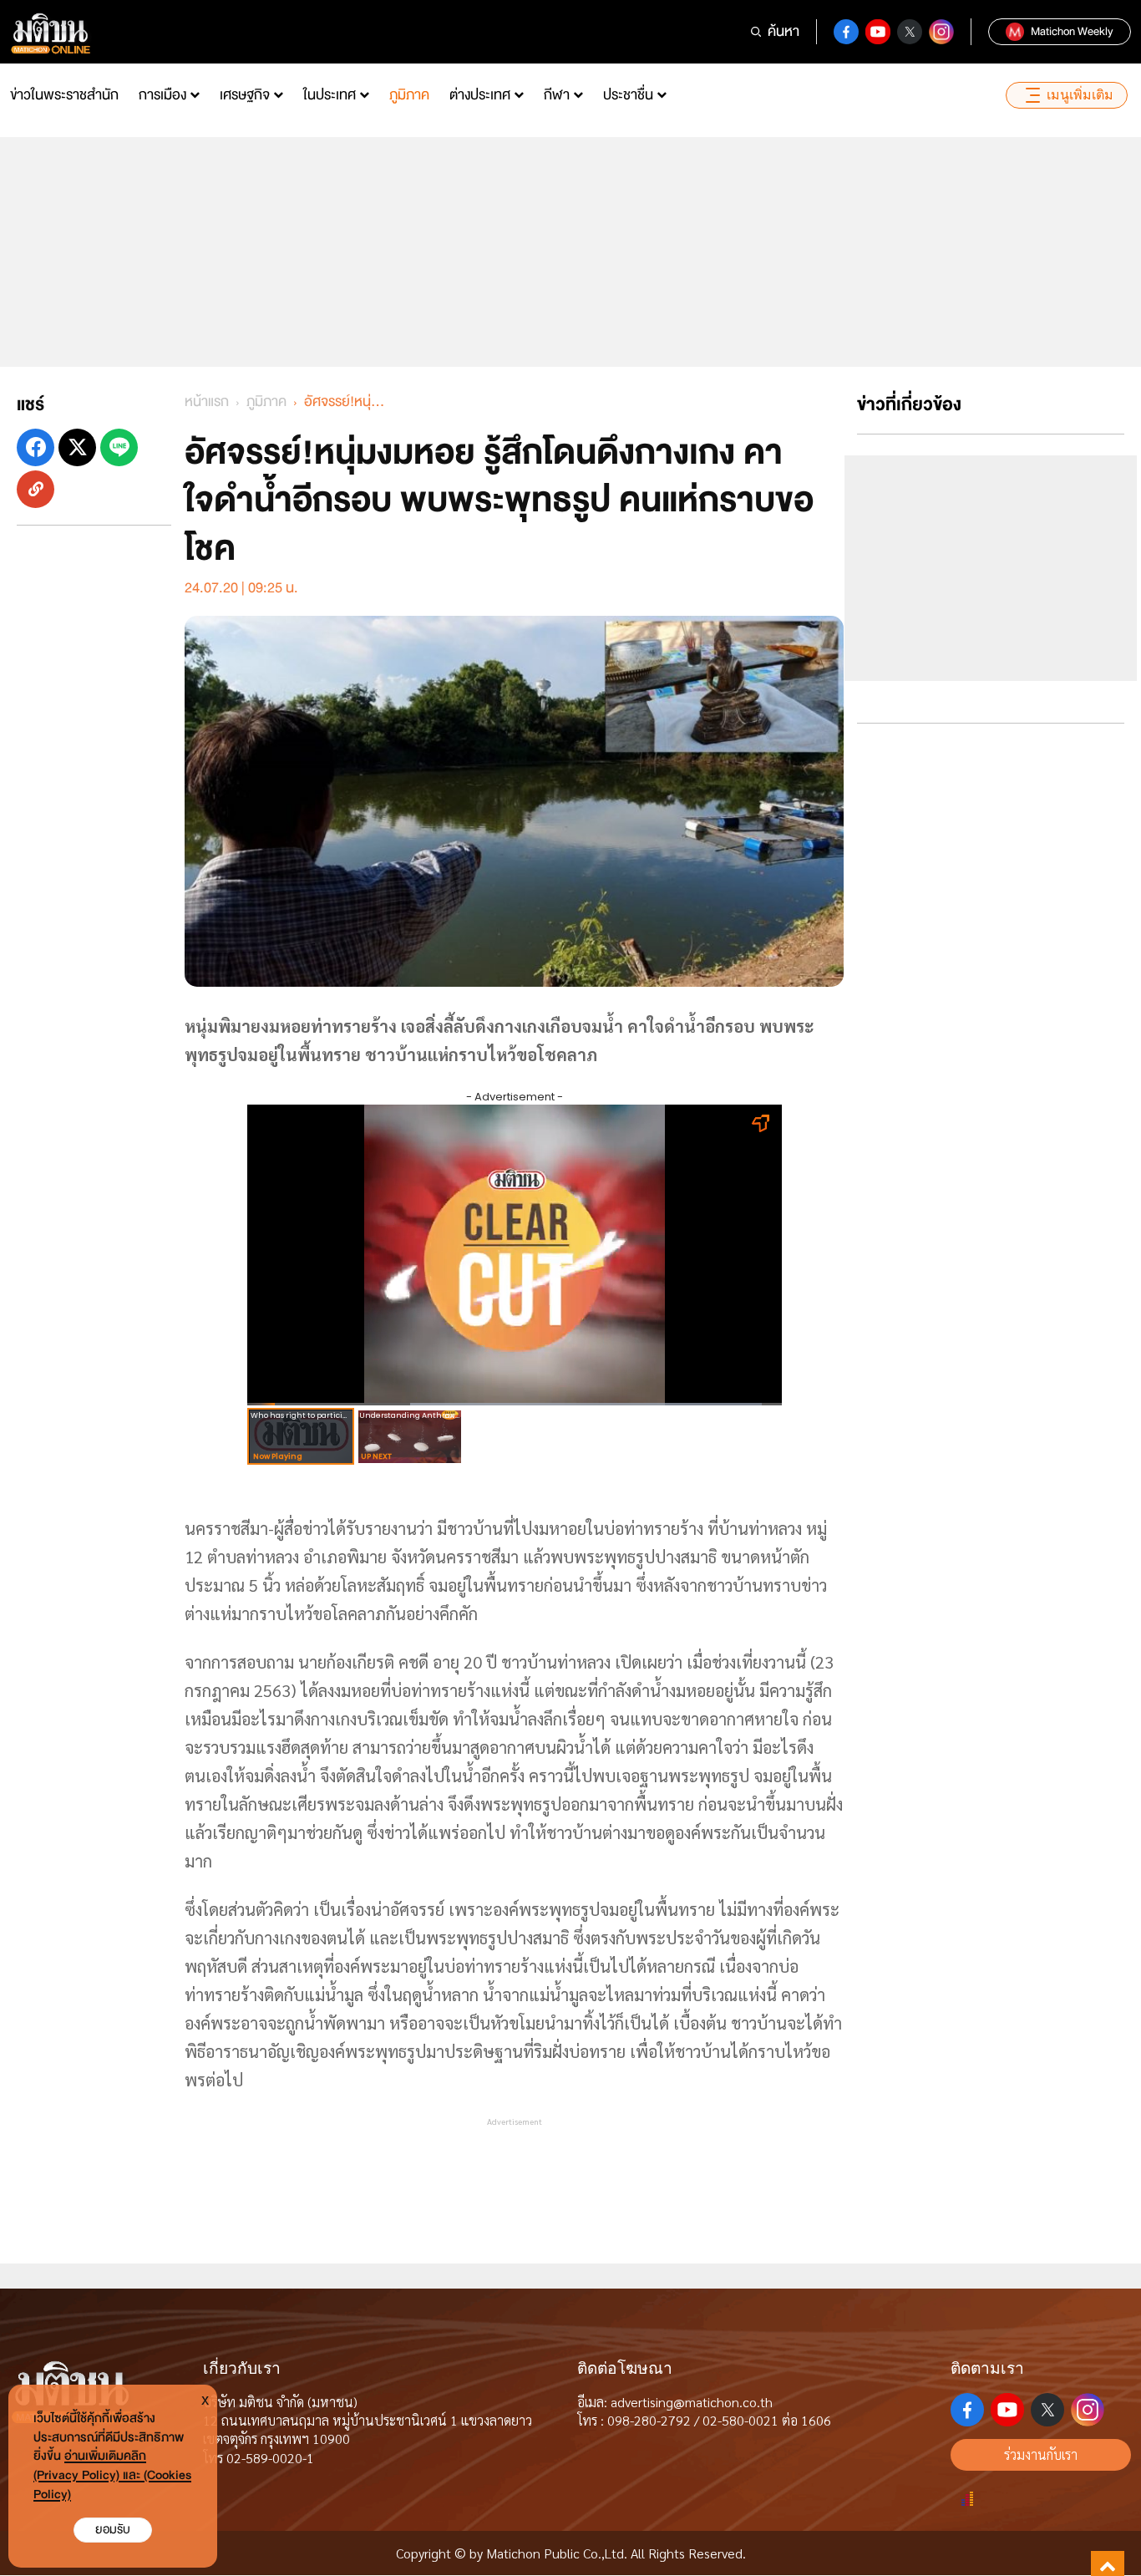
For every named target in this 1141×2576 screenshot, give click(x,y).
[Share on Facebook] (35, 447)
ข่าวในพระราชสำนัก (64, 95)
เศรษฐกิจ (245, 95)
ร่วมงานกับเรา (1041, 2454)
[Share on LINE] (119, 447)
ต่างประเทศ (480, 95)
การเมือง (162, 95)
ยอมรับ (113, 2530)
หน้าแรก (207, 401)
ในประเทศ (330, 95)
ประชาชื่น (628, 95)
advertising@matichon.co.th (692, 2402)
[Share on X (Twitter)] (77, 447)
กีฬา (557, 95)
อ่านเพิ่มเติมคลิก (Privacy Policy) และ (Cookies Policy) (112, 2475)
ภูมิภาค (409, 95)
